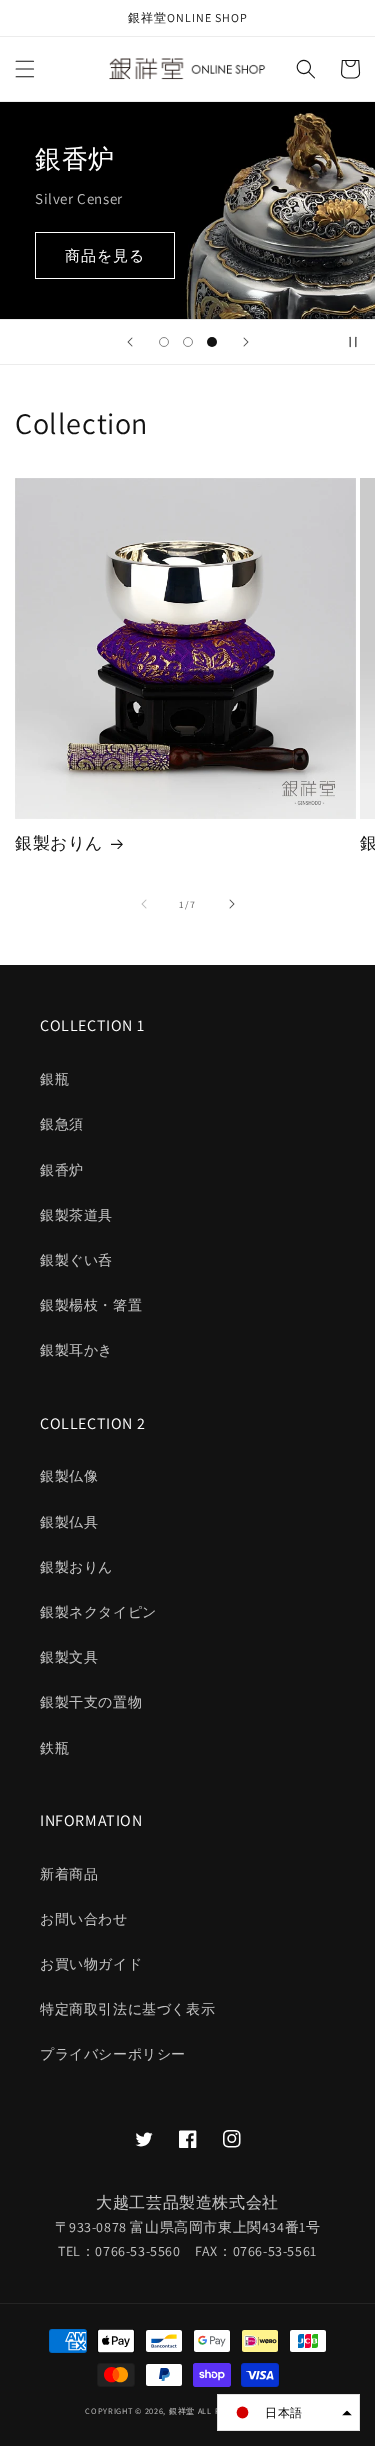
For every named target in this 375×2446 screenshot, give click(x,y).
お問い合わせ (84, 1919)
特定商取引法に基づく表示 (127, 2009)
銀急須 (62, 1124)
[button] (25, 69)
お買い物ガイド (91, 1964)
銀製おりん (59, 843)
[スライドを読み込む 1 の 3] (164, 342)
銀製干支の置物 (91, 1702)
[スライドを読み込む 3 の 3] (212, 342)
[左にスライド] (144, 904)
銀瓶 (54, 1079)
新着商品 (69, 1874)
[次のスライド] (246, 342)
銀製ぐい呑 (76, 1260)
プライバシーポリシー (113, 2054)
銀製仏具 (69, 1522)
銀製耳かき (76, 1350)
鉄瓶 (54, 1748)
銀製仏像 (69, 1476)
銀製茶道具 (76, 1215)
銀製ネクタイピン (98, 1612)
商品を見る (105, 255)
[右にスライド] (232, 904)
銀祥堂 (182, 2410)
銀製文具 (69, 1657)
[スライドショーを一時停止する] (353, 342)
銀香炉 (62, 1170)
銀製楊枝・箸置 (91, 1305)
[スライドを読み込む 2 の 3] (188, 342)
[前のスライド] (130, 342)
